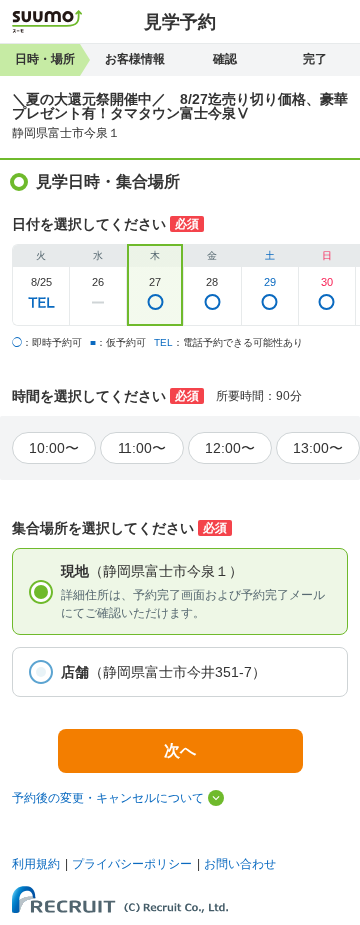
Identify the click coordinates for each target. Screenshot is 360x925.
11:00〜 (142, 448)
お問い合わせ (240, 864)
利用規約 (36, 864)
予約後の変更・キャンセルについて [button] (108, 798)
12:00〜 (230, 448)
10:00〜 (54, 448)
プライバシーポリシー (132, 864)
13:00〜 (318, 448)
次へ (180, 750)
